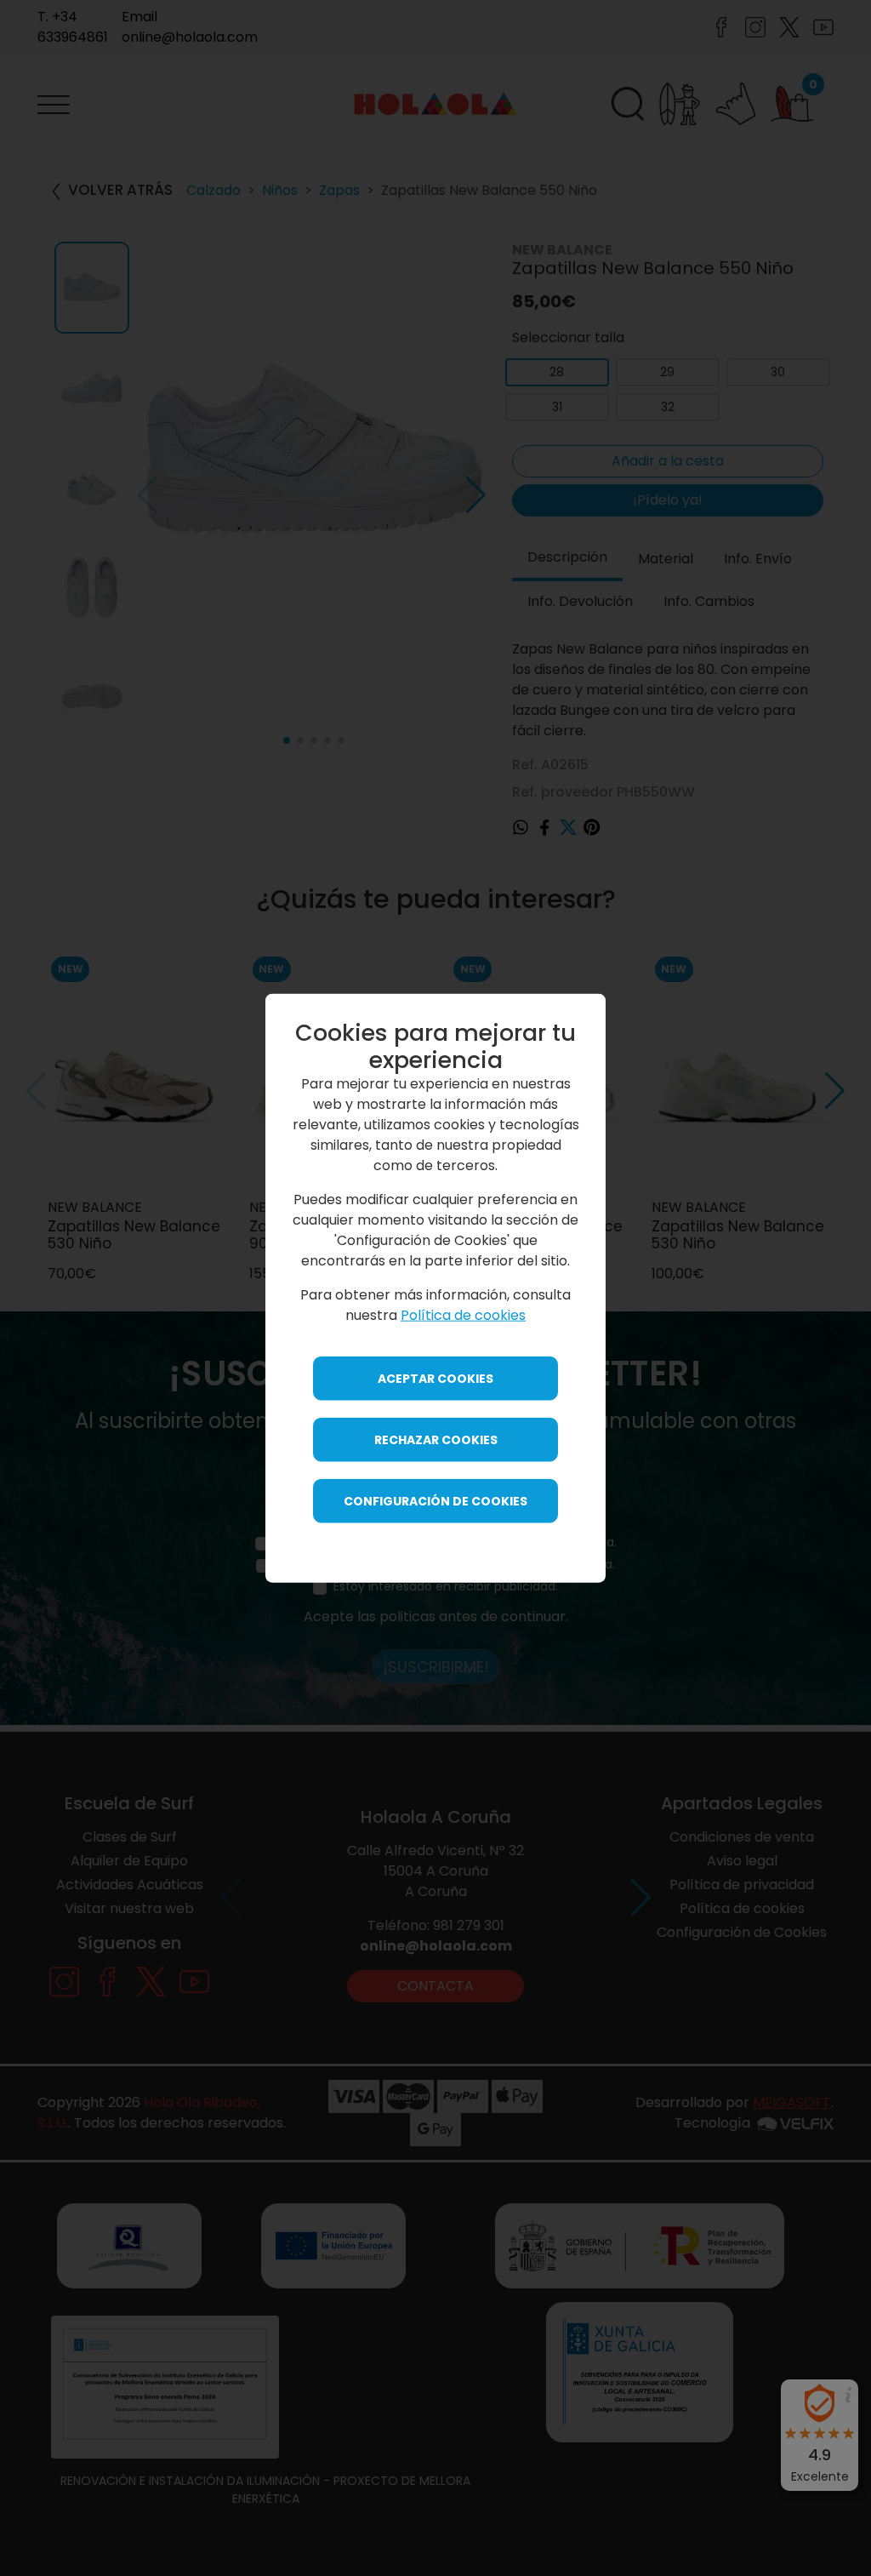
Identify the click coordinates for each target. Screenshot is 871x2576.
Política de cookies (463, 1315)
